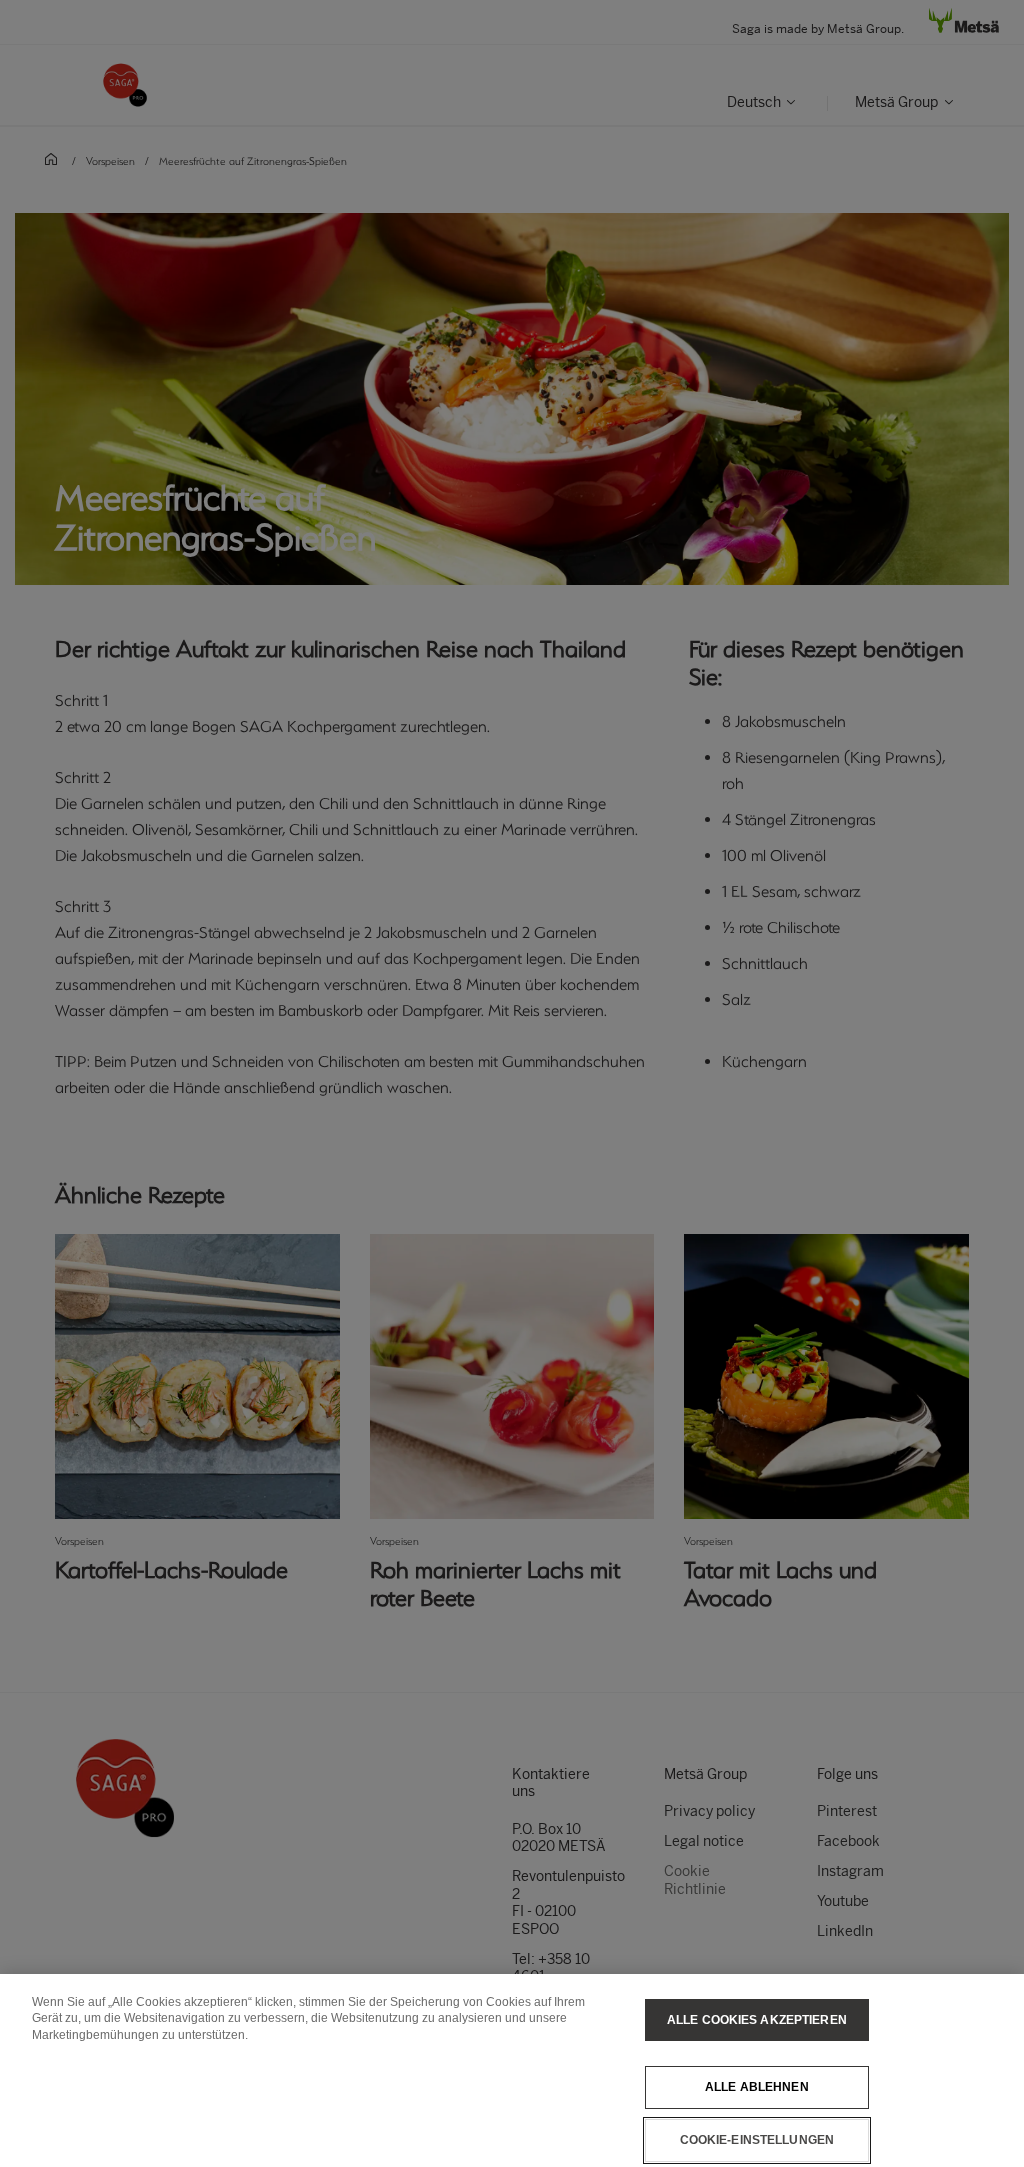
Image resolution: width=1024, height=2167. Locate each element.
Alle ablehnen (757, 2087)
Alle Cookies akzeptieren (757, 2020)
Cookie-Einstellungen (757, 2140)
